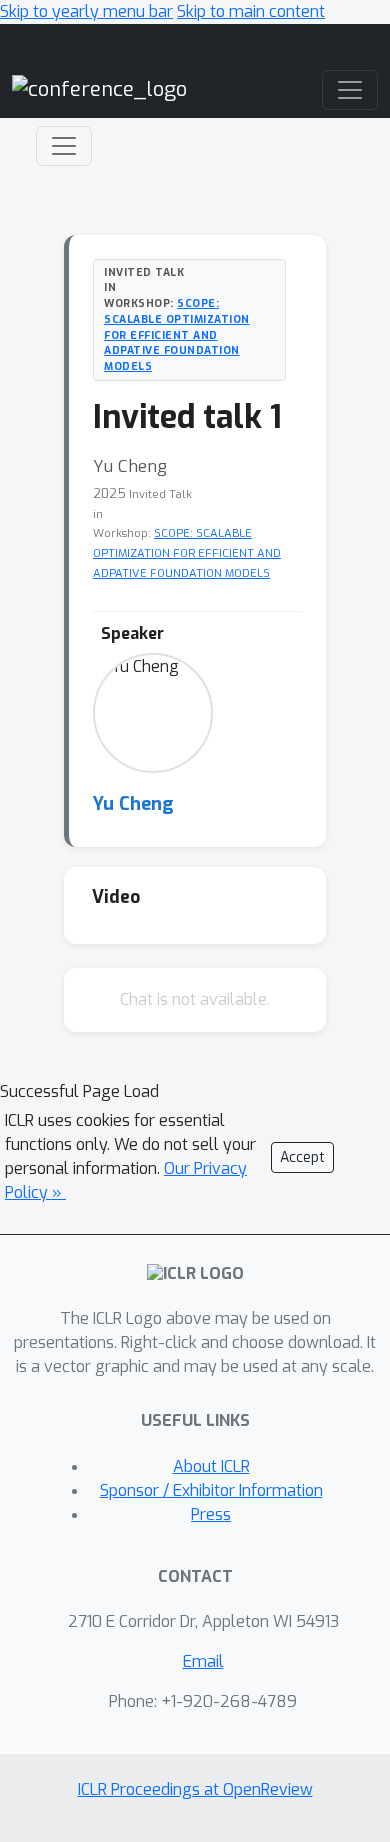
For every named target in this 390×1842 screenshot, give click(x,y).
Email (203, 1661)
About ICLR (211, 1466)
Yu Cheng (133, 804)
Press (211, 1514)
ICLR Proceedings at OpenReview (195, 1789)
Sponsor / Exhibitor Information (211, 1490)
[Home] (99, 88)
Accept (302, 1157)
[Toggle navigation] (64, 146)
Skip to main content (251, 11)
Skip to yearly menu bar (86, 11)
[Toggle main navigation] (350, 90)
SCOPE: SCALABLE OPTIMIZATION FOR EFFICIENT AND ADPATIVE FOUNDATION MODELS (177, 334)
